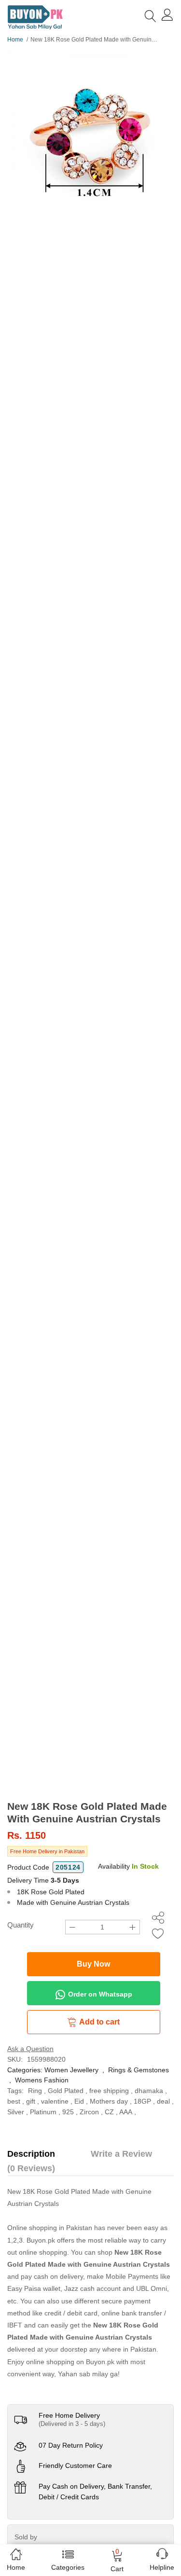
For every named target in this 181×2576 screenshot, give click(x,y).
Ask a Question (30, 2049)
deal (163, 2101)
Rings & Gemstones (139, 2070)
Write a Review (121, 2154)
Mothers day (109, 2101)
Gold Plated (66, 2091)
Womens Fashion (42, 2080)
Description (31, 2154)
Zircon (89, 2112)
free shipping (109, 2091)
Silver (16, 2112)
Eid (79, 2101)
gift (31, 2101)
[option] (90, 133)
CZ (109, 2112)
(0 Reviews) (31, 2168)
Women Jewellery (71, 2070)
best (14, 2101)
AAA (126, 2112)
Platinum (43, 2112)
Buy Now (93, 1964)
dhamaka (149, 2091)
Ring (35, 2091)
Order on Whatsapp (99, 1994)
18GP (142, 2101)
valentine (55, 2101)
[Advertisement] (90, 1705)
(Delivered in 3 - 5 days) (72, 2424)
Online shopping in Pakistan (50, 2228)
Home (15, 40)
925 (68, 2112)
